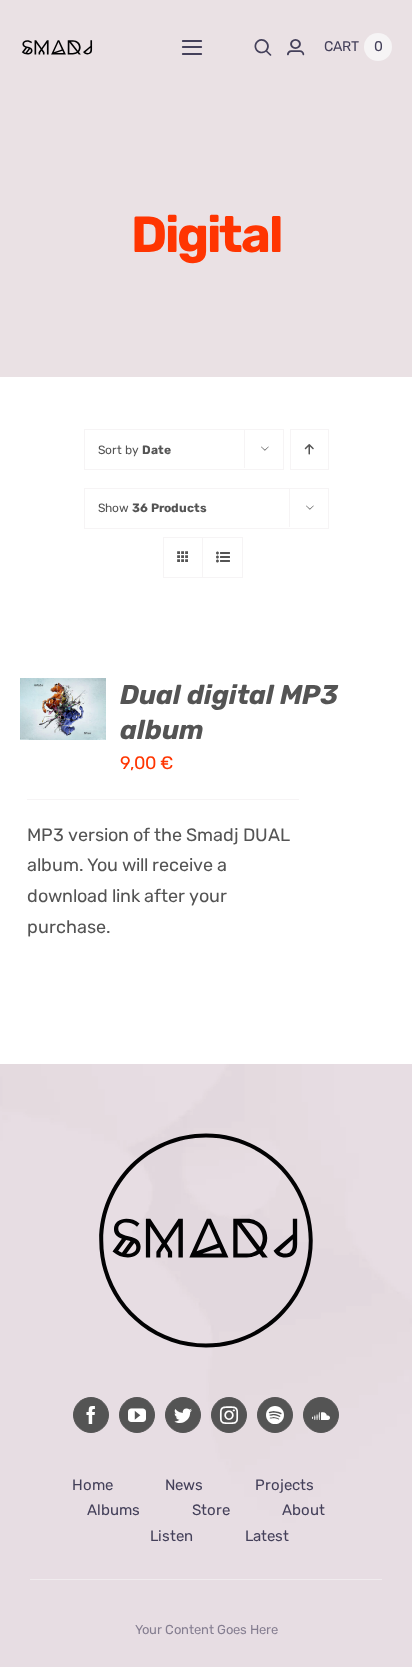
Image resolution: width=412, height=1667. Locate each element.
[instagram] (229, 1415)
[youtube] (137, 1415)
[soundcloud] (321, 1415)
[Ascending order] (309, 449)
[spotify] (275, 1415)
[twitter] (183, 1415)
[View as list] (222, 557)
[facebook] (91, 1415)
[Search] (263, 47)
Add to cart (57, 689)
